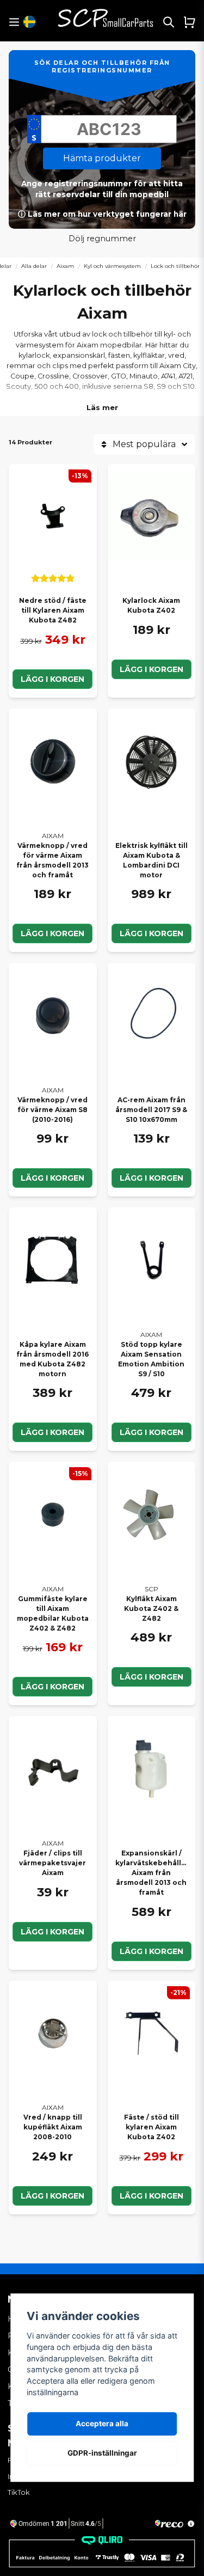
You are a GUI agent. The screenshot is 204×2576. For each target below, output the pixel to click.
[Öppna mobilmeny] (14, 22)
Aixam (65, 266)
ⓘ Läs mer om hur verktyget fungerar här (102, 214)
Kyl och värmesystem (112, 266)
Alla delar (34, 266)
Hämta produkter (102, 158)
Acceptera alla (102, 2424)
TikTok (19, 2492)
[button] (29, 22)
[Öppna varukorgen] (189, 22)
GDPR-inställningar (102, 2453)
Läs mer (102, 407)
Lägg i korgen (52, 679)
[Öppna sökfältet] (169, 22)
